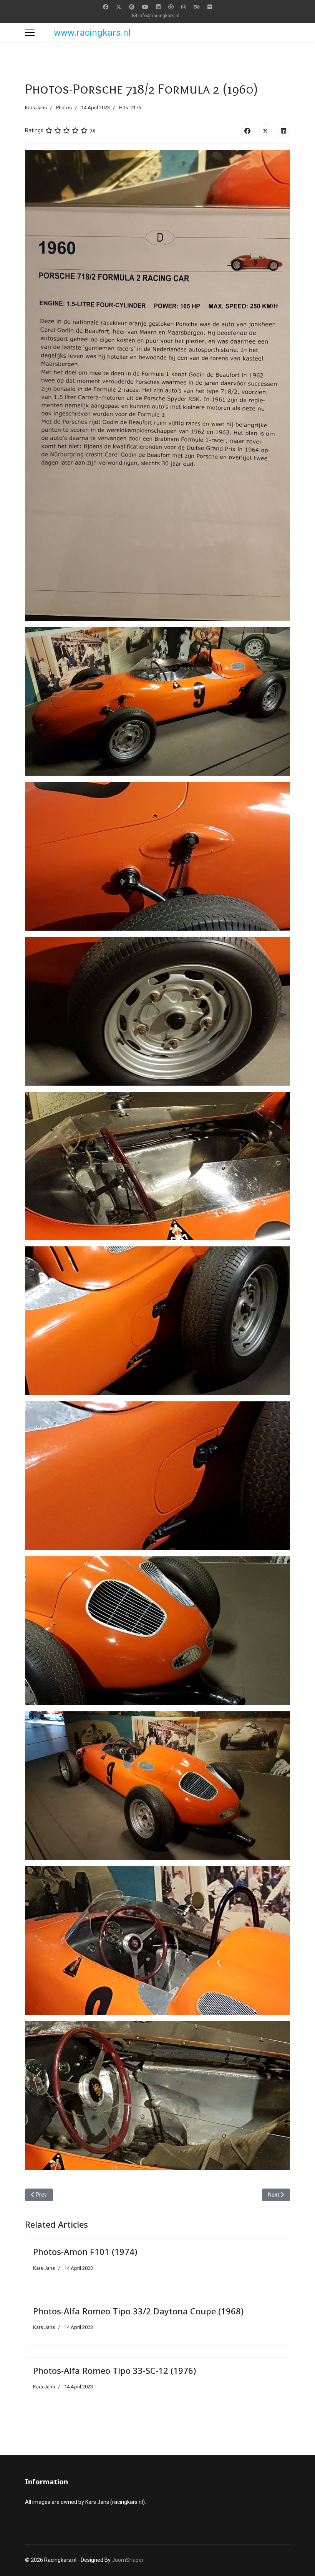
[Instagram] (184, 7)
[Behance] (197, 7)
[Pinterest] (132, 7)
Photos (64, 108)
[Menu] (30, 33)
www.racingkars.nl (92, 33)
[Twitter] (119, 7)
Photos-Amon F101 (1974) (85, 2251)
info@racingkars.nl (159, 16)
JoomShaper (128, 2560)
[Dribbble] (171, 7)
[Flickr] (210, 7)
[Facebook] (106, 7)
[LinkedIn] (283, 131)
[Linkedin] (158, 7)
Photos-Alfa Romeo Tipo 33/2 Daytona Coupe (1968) (138, 2311)
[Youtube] (145, 7)
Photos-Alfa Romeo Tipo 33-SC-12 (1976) (114, 2370)
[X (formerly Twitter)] (265, 131)
